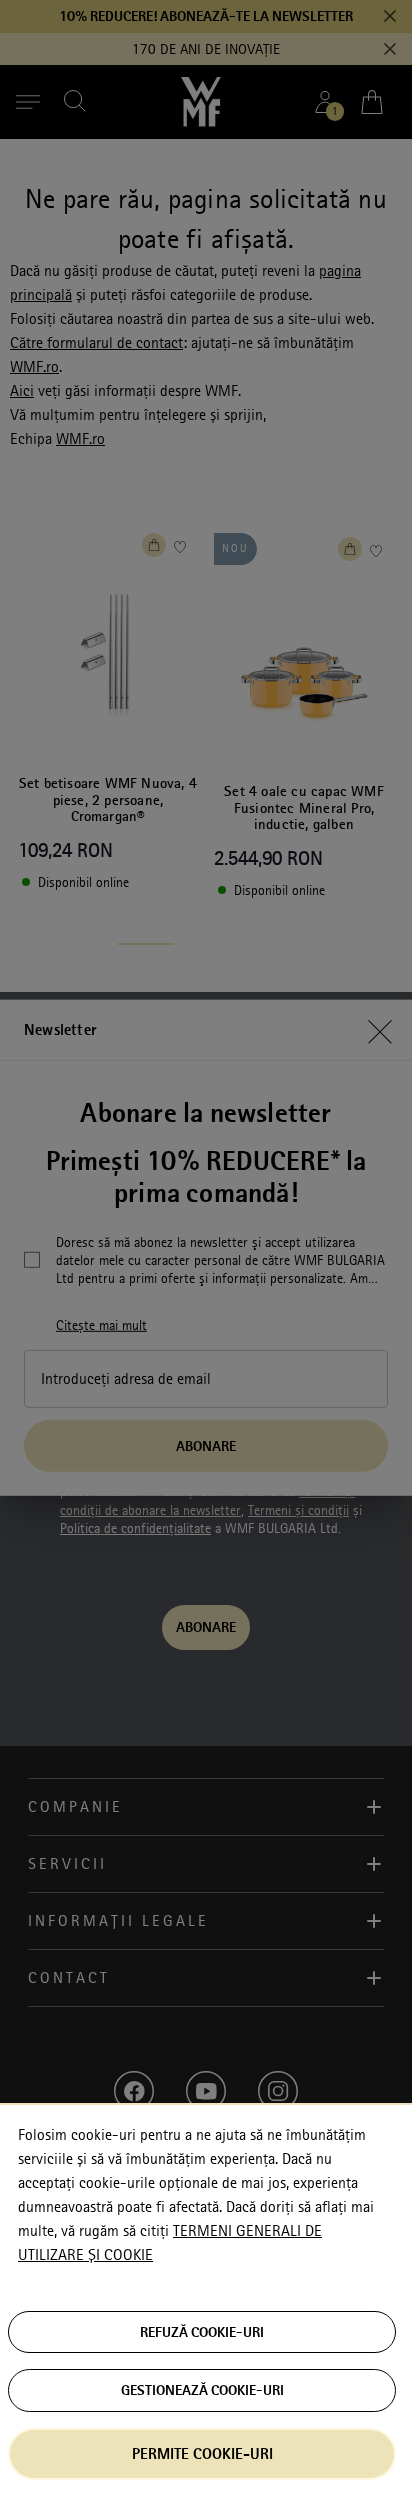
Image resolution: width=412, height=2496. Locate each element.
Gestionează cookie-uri (202, 2390)
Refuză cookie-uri (202, 2332)
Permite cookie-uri (202, 2453)
